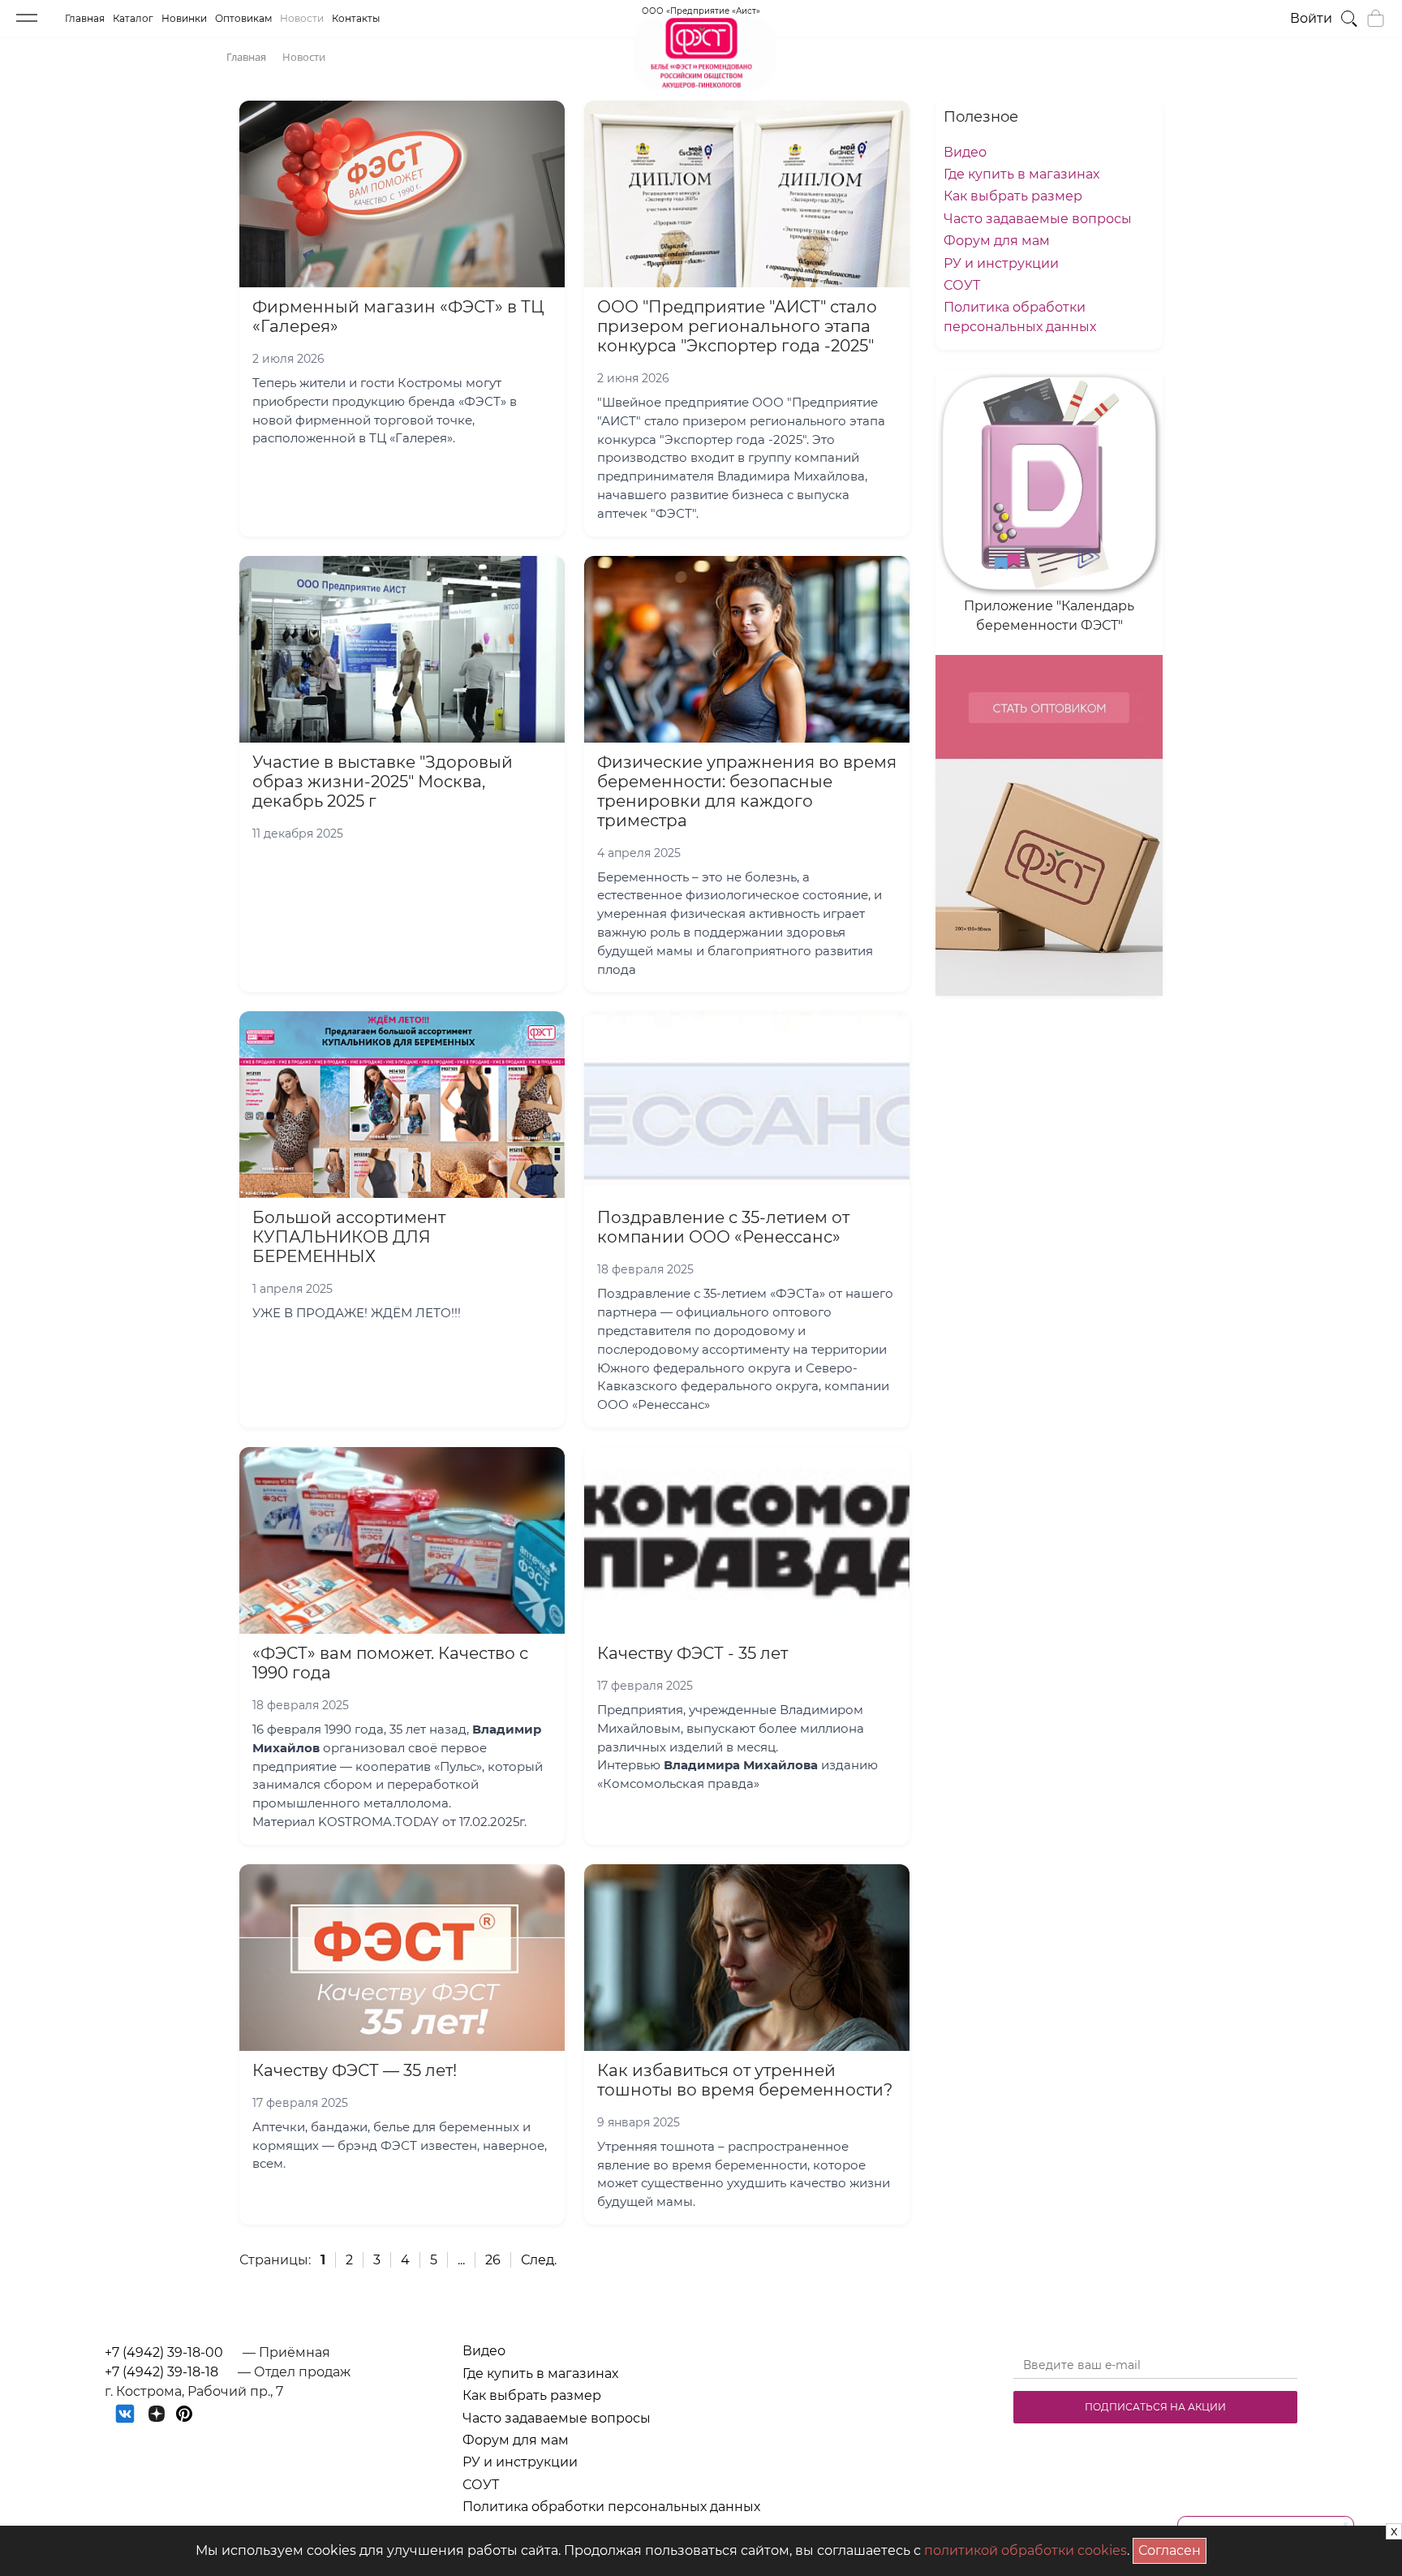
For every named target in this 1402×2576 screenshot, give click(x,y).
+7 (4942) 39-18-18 (161, 2372)
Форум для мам (997, 241)
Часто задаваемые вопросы (1038, 219)
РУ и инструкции (1001, 263)
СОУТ (962, 285)
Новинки (184, 18)
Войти (1311, 18)
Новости (302, 18)
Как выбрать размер (1013, 196)
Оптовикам (243, 18)
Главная (85, 18)
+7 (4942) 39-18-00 (164, 2352)
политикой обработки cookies (1026, 2550)
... (461, 2260)
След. (539, 2260)
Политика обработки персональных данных (611, 2507)
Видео (965, 152)
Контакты (356, 18)
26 (493, 2260)
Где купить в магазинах (1021, 174)
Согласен (1172, 2548)
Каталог (133, 18)
